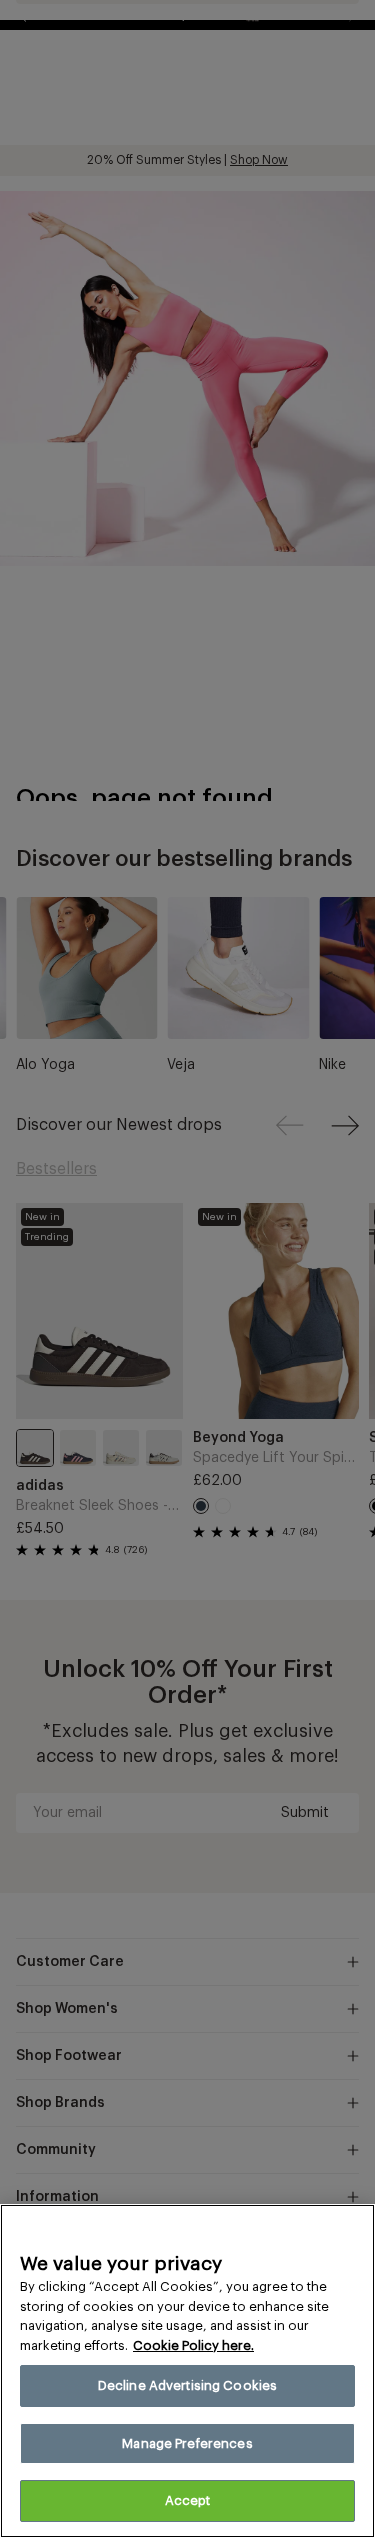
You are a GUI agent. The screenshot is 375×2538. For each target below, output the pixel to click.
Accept (188, 2500)
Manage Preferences (187, 2443)
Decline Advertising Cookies (188, 2385)
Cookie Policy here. (193, 2345)
